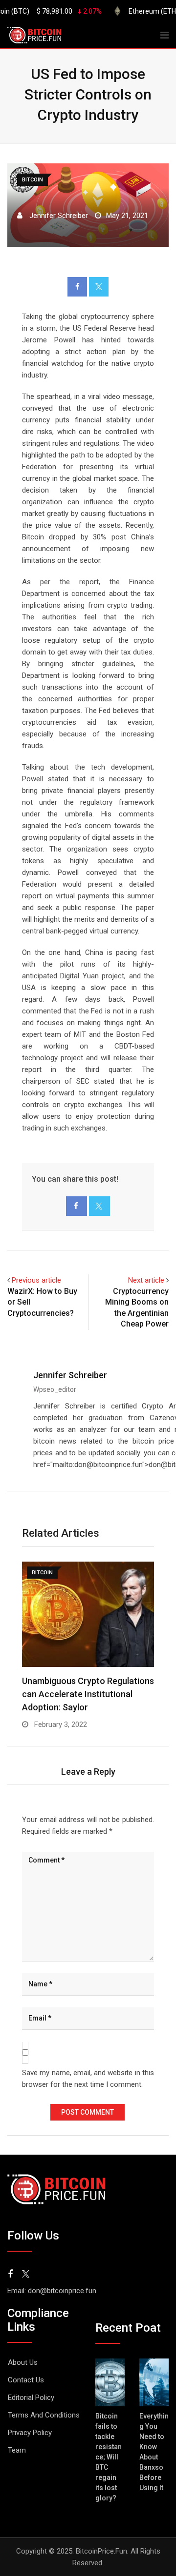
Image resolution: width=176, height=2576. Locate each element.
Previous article (36, 1280)
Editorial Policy (31, 2398)
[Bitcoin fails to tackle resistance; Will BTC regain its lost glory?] (110, 2382)
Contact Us (26, 2380)
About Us (23, 2362)
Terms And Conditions (44, 2415)
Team (17, 2450)
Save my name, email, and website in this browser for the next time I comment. (88, 2079)
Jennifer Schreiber (70, 1375)
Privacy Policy (30, 2433)
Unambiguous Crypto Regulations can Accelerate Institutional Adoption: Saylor (88, 1694)
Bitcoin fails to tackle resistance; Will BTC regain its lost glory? (109, 2457)
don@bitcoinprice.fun (62, 2291)
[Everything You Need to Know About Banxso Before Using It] (154, 2382)
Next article (146, 1280)
